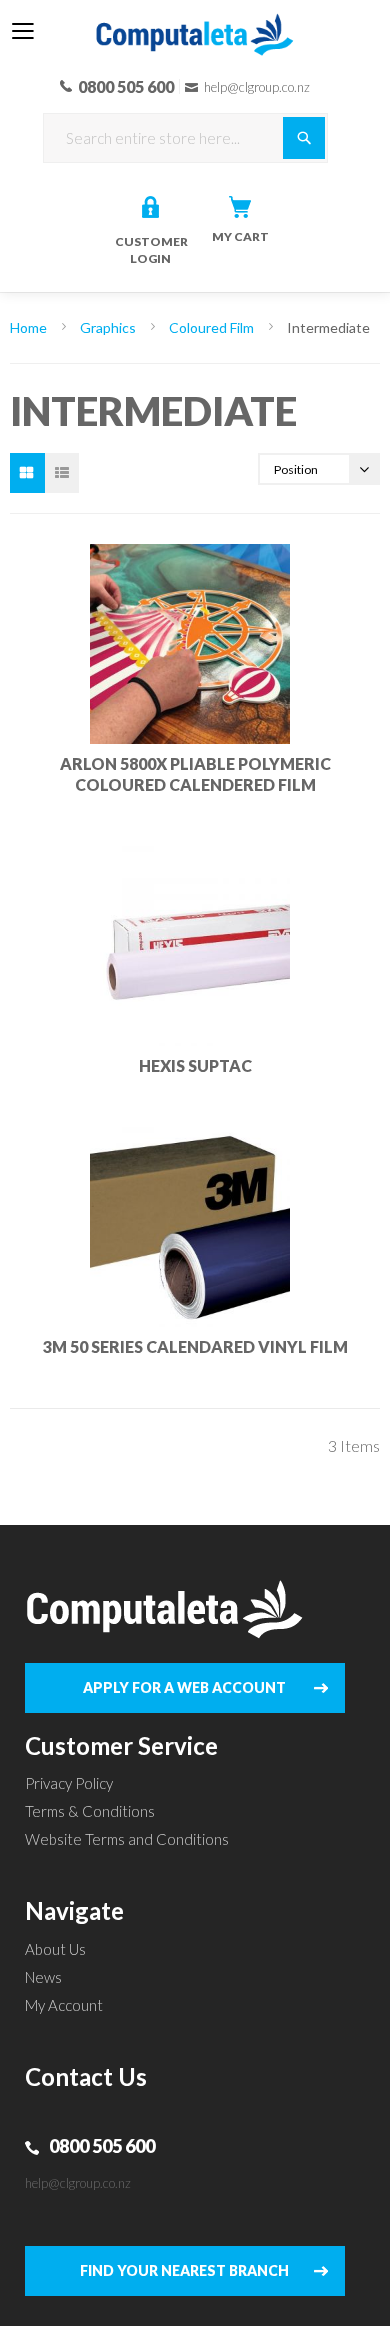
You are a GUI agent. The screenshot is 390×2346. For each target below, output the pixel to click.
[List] (62, 473)
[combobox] (185, 138)
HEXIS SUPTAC (195, 1065)
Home (30, 327)
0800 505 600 (102, 2146)
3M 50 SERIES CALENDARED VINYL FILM (195, 1346)
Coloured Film (213, 327)
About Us (55, 1949)
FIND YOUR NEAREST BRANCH (184, 2270)
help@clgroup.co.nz (78, 2183)
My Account (64, 2005)
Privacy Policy (69, 1783)
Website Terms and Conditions (127, 1839)
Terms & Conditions (90, 1811)
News (43, 1977)
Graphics (109, 327)
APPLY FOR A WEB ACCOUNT (184, 1687)
